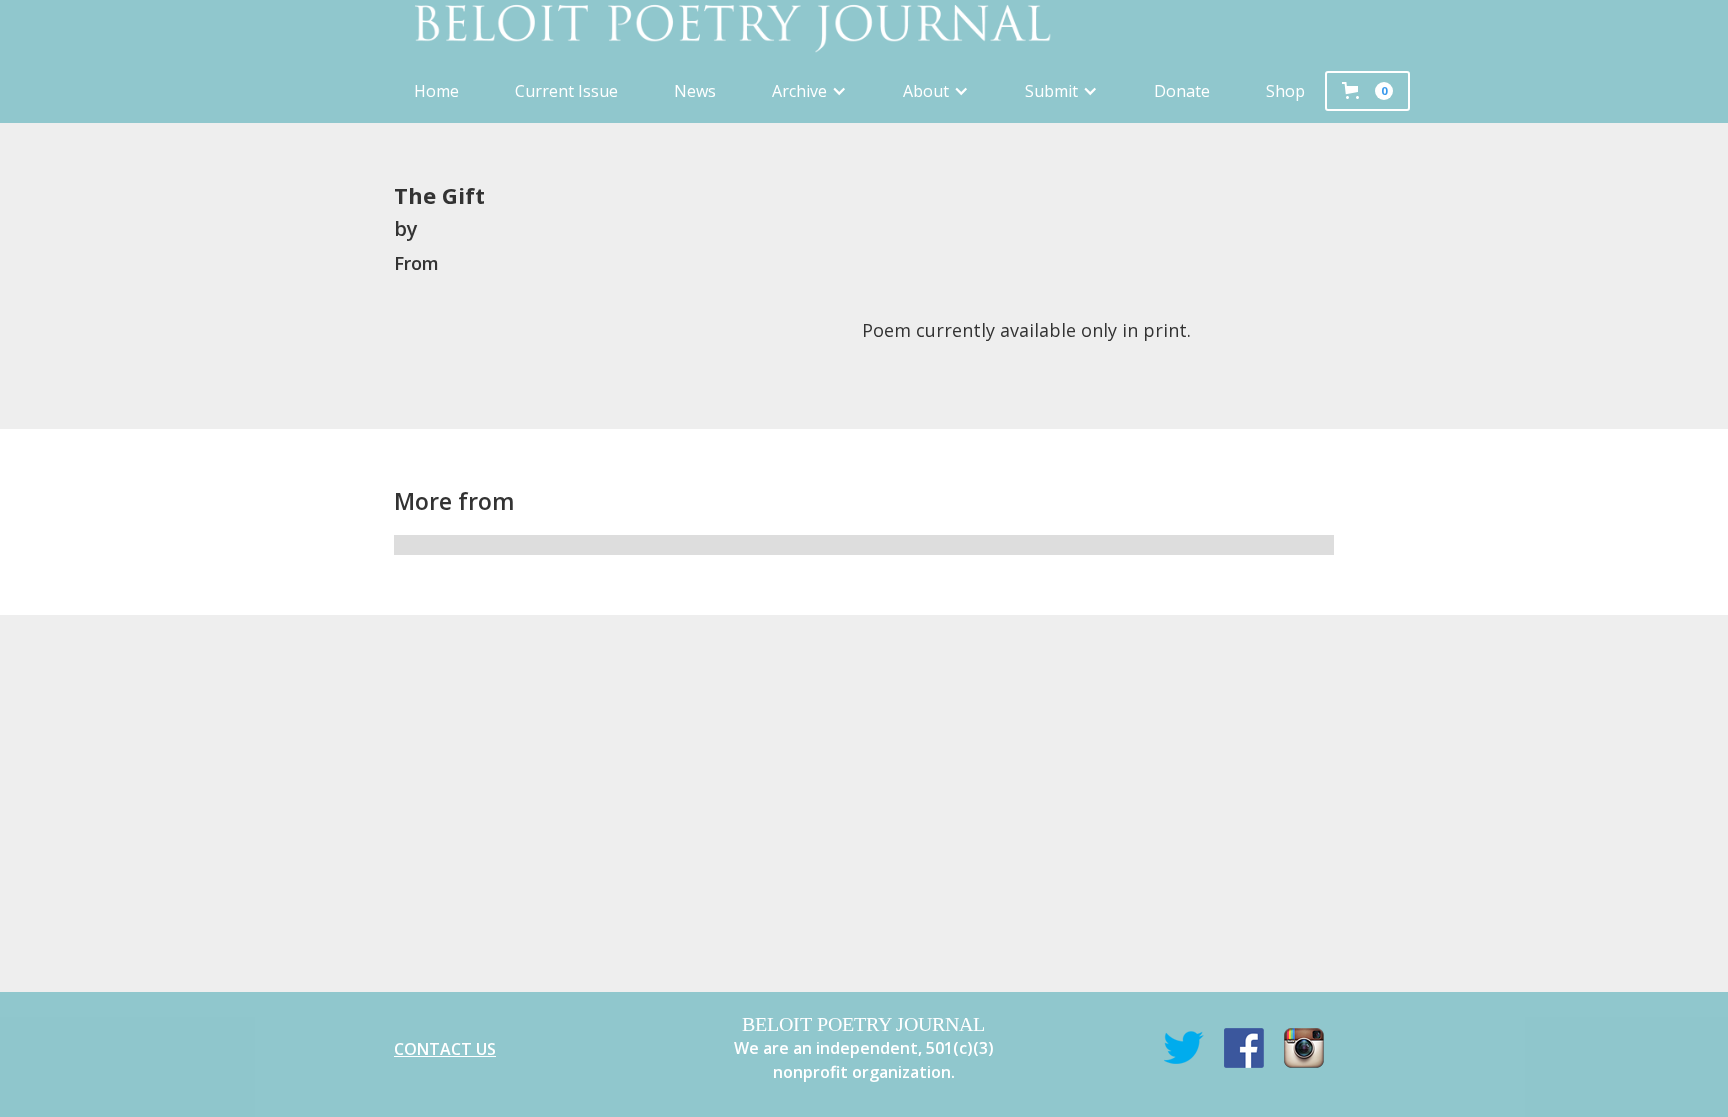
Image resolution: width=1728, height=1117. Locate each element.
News (695, 91)
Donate (1182, 91)
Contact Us (445, 1049)
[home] (864, 29)
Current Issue (566, 91)
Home (436, 91)
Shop (1285, 91)
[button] (809, 91)
